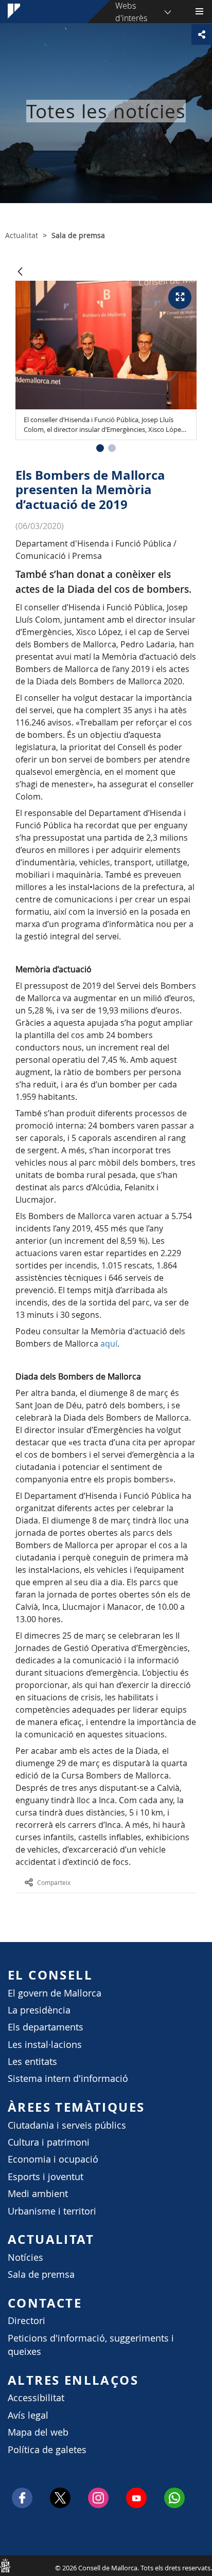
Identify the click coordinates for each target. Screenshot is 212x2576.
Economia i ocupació (53, 2159)
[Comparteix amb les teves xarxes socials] (202, 34)
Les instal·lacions (45, 2045)
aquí (109, 1344)
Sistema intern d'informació (68, 2079)
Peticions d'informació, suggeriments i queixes (91, 2345)
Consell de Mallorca (5, 2565)
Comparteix (54, 1882)
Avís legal (28, 2415)
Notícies (25, 2257)
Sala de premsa (41, 2274)
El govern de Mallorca (55, 1993)
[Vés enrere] (20, 272)
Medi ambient (38, 2194)
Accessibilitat (36, 2398)
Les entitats (32, 2062)
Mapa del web (38, 2432)
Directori (26, 2321)
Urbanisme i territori (52, 2211)
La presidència (39, 2010)
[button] (100, 448)
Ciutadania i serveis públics (67, 2125)
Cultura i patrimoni (49, 2142)
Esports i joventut (46, 2177)
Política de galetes (47, 2450)
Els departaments (46, 2027)
